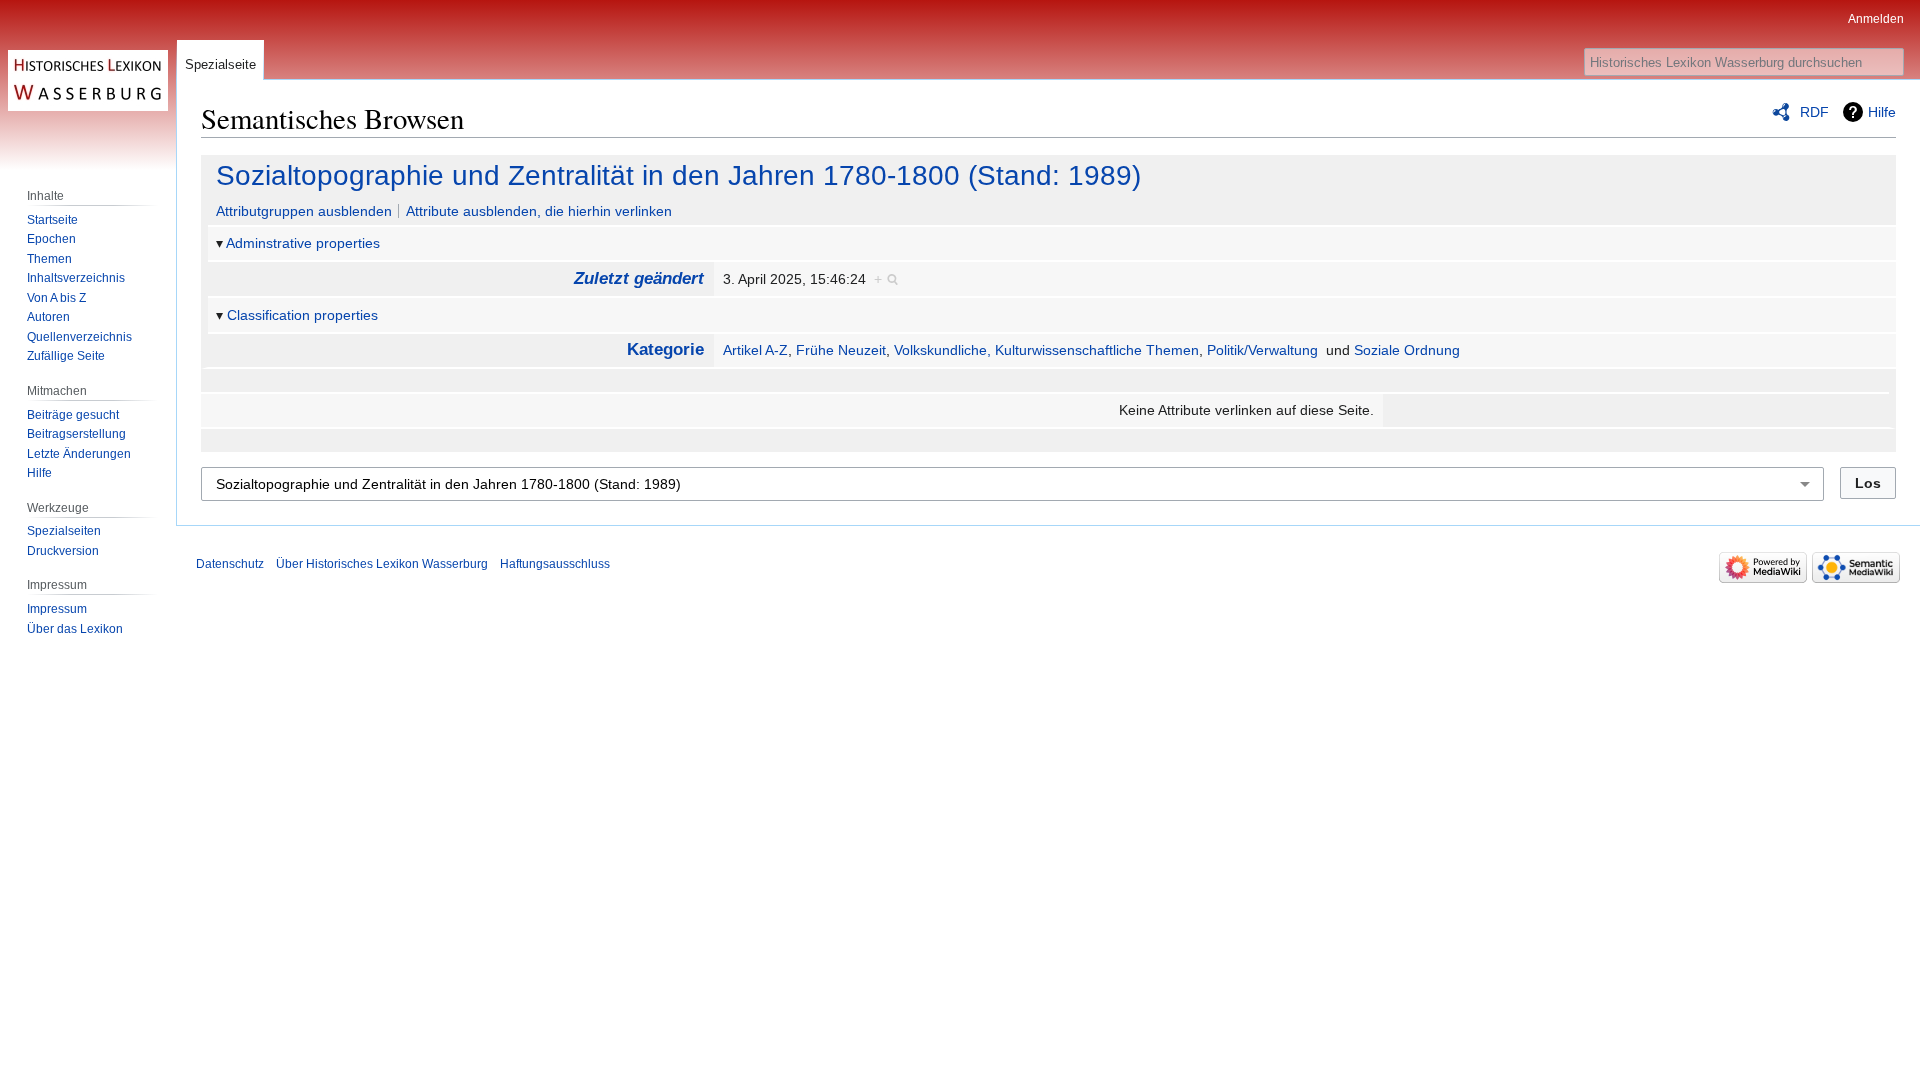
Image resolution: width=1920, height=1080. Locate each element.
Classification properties (302, 315)
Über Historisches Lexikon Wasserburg (382, 564)
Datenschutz (230, 564)
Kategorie (665, 349)
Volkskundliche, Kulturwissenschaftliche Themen (1046, 350)
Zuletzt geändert (639, 278)
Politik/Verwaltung (1262, 350)
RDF (1814, 112)
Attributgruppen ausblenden (304, 211)
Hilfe (1882, 112)
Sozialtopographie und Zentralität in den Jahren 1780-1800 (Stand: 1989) (678, 175)
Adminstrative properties (303, 243)
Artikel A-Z (755, 350)
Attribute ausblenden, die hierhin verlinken (539, 211)
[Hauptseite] (88, 80)
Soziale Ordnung (1407, 350)
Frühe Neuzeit (841, 350)
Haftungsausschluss (555, 564)
